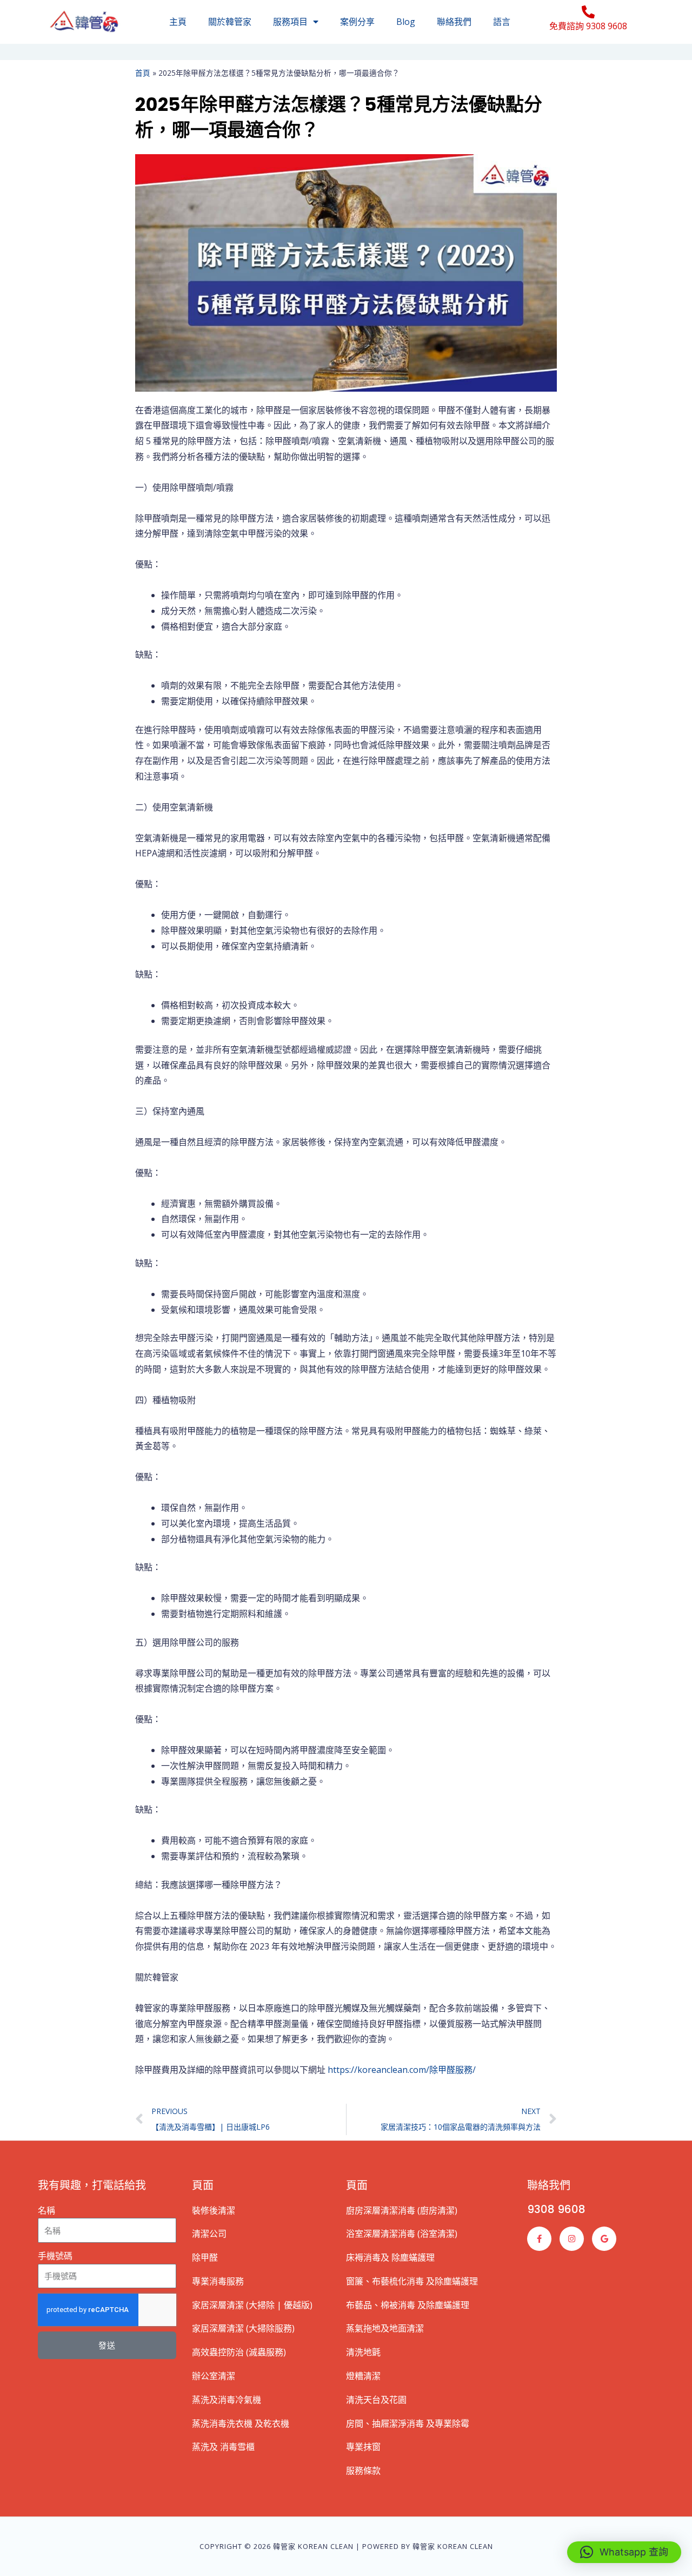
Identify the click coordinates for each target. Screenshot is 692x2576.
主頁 (178, 22)
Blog (406, 22)
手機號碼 (55, 2256)
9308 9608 (556, 2209)
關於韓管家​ (230, 22)
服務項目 (290, 22)
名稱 (46, 2210)
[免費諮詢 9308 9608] (588, 12)
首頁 (143, 73)
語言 (502, 22)
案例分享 (357, 22)
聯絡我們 (454, 22)
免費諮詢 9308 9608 (588, 26)
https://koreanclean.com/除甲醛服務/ (402, 2070)
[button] (624, 2552)
